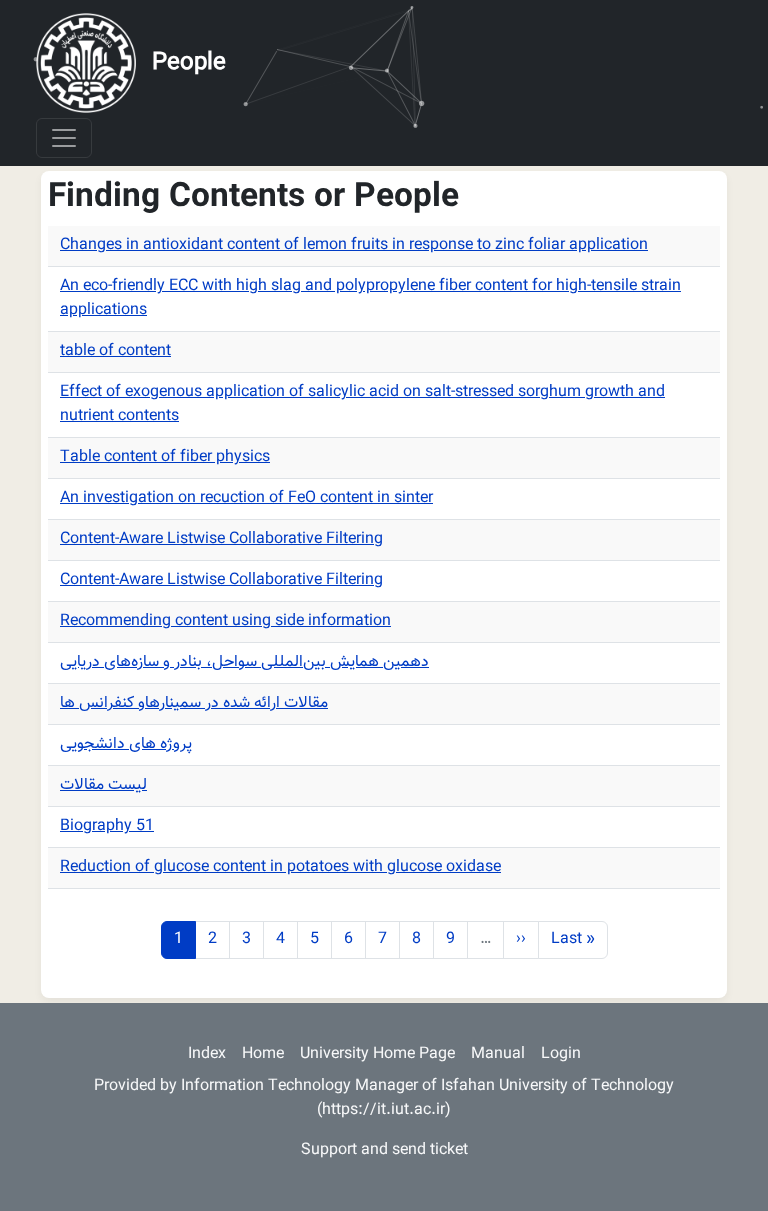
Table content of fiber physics (165, 457)
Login (561, 1054)
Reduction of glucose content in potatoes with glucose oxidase (280, 867)
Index (207, 1054)
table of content (115, 351)
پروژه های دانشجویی (126, 744)
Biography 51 (107, 826)
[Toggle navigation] (64, 138)
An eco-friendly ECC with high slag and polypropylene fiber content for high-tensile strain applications (370, 298)
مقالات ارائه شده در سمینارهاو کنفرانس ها (194, 703)
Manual (498, 1054)
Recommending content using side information (225, 621)
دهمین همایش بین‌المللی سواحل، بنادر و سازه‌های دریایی (244, 662)
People (189, 63)
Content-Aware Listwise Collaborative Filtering (221, 539)
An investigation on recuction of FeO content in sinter (246, 498)
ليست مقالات (103, 785)
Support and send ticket (384, 1150)
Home (263, 1054)
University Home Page (377, 1054)
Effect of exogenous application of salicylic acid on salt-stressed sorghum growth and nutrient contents (362, 404)
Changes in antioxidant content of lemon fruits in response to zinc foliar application (354, 245)
